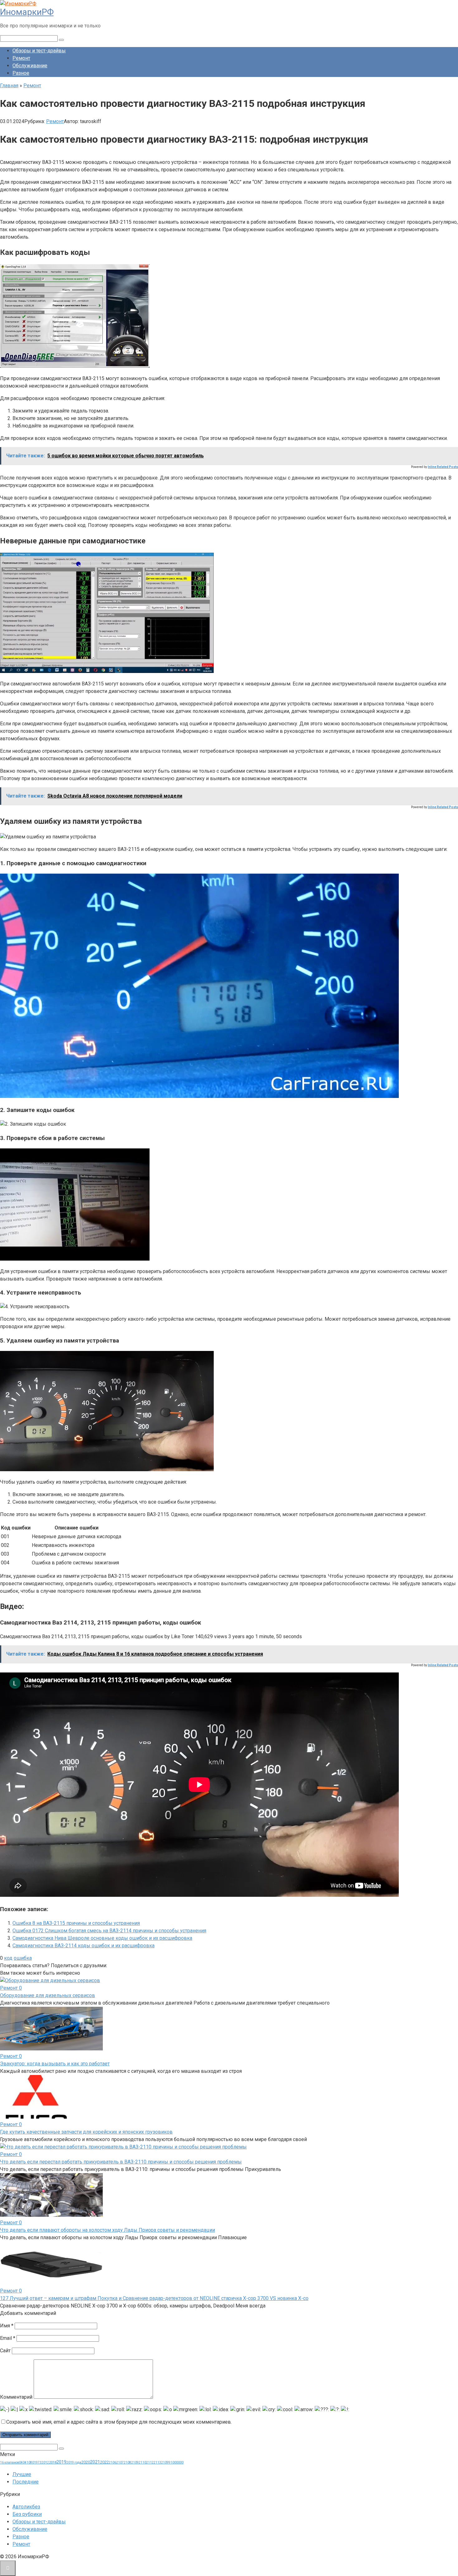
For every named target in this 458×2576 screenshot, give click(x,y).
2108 (127, 2462)
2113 (157, 2462)
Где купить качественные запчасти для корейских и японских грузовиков (86, 2132)
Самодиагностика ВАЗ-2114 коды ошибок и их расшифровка (83, 1946)
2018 (53, 2462)
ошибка (23, 1958)
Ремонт (21, 58)
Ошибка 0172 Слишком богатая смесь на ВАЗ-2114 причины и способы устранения (109, 1931)
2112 (150, 2462)
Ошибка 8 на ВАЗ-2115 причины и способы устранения (76, 1923)
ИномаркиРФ (27, 12)
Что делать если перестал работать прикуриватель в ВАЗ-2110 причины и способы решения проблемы (121, 2162)
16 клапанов (10, 2462)
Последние (26, 2482)
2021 (95, 2462)
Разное (21, 73)
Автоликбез (26, 2507)
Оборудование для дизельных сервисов (48, 1995)
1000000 (177, 2462)
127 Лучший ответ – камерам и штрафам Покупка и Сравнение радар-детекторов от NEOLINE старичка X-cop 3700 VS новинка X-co (154, 2298)
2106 (112, 2462)
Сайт (5, 2351)
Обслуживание (30, 66)
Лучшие (22, 2474)
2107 (120, 2462)
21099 (166, 2462)
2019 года (74, 2462)
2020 (86, 2462)
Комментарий (16, 2397)
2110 (142, 2462)
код (8, 1958)
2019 (61, 2462)
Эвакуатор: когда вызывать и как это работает (55, 2064)
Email (8, 2338)
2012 (45, 2462)
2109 (135, 2462)
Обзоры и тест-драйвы (39, 51)
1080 (30, 2462)
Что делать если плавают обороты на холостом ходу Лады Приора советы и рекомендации (107, 2230)
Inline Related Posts (443, 467)
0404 (23, 2462)
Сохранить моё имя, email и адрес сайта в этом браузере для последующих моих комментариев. (119, 2422)
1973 (38, 2462)
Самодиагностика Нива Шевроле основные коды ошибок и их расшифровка (102, 1938)
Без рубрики (27, 2514)
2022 (104, 2462)
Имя (7, 2326)
